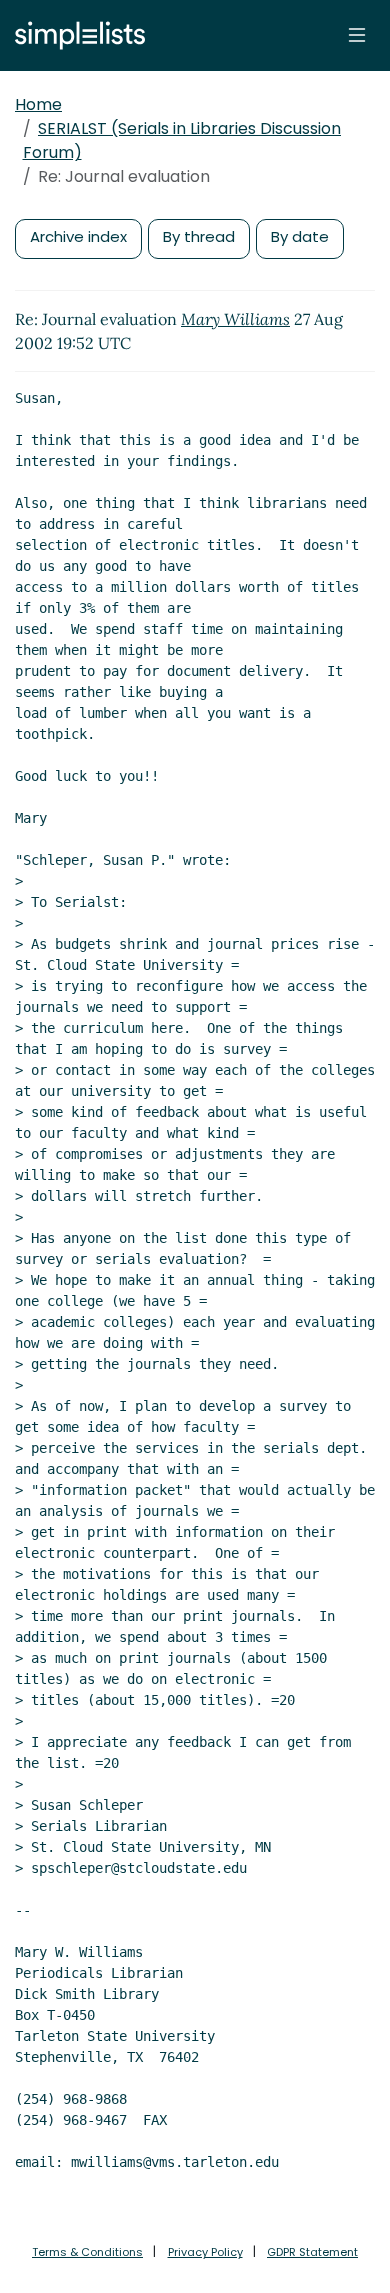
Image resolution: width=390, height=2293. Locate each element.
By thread (199, 236)
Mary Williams (235, 319)
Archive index (78, 236)
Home (38, 104)
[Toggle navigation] (357, 35)
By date (300, 236)
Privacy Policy (205, 2252)
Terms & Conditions (87, 2252)
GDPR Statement (312, 2252)
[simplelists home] (75, 35)
